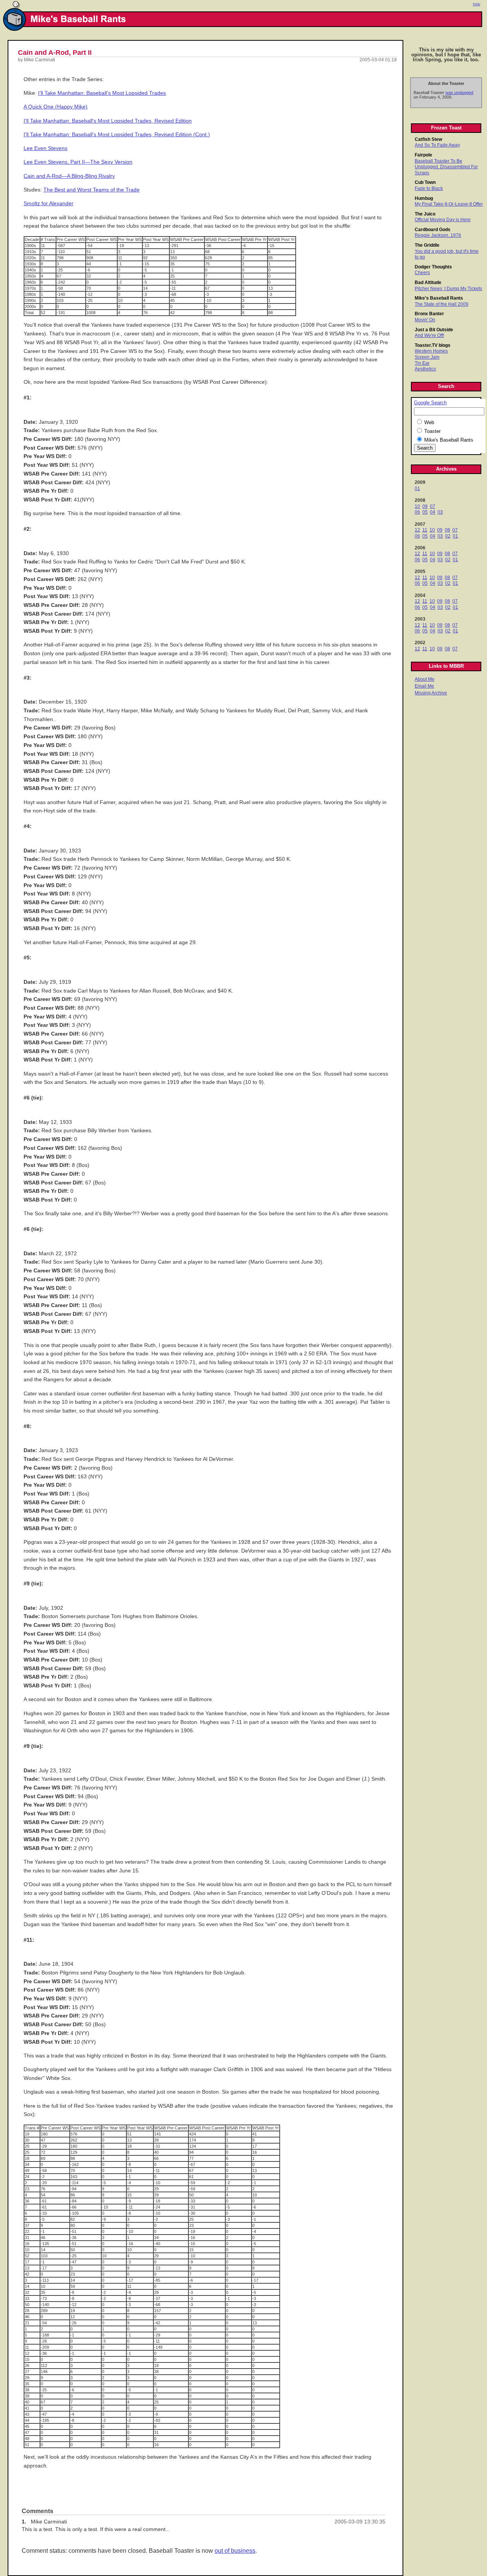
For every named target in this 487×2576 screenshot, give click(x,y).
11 (425, 530)
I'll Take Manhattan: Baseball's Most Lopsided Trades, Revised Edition (108, 121)
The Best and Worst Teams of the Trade (92, 190)
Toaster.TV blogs (433, 345)
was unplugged (459, 93)
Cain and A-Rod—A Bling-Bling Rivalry (69, 176)
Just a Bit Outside (434, 330)
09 (425, 506)
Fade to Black (429, 188)
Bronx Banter (429, 314)
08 (447, 530)
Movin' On (425, 320)
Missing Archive (431, 693)
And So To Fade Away (437, 145)
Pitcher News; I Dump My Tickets (448, 289)
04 (433, 512)
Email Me (424, 686)
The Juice (425, 214)
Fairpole (423, 155)
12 (417, 530)
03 (440, 512)
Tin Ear (422, 363)
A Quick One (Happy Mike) (56, 107)
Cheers (422, 273)
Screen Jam (427, 357)
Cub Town (425, 182)
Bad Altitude (428, 282)
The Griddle (427, 245)
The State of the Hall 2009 (442, 304)
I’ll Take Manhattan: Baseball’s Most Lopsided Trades (102, 93)
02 (448, 536)
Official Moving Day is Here (443, 220)
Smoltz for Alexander (49, 203)
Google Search (430, 403)
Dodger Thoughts (433, 267)
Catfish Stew (428, 139)
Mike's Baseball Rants (439, 298)
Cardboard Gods (433, 230)
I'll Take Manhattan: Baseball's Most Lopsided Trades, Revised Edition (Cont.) (117, 135)
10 (417, 506)
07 (433, 506)
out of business (235, 2551)
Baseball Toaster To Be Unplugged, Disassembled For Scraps (446, 167)
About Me (425, 679)
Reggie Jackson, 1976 (438, 235)
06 (417, 512)
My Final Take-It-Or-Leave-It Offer (449, 204)
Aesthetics (425, 369)
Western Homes (431, 351)
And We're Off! (429, 335)
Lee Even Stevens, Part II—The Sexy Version (78, 162)
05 (425, 512)
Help (477, 4)
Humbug (424, 198)
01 (417, 488)
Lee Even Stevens (45, 148)
